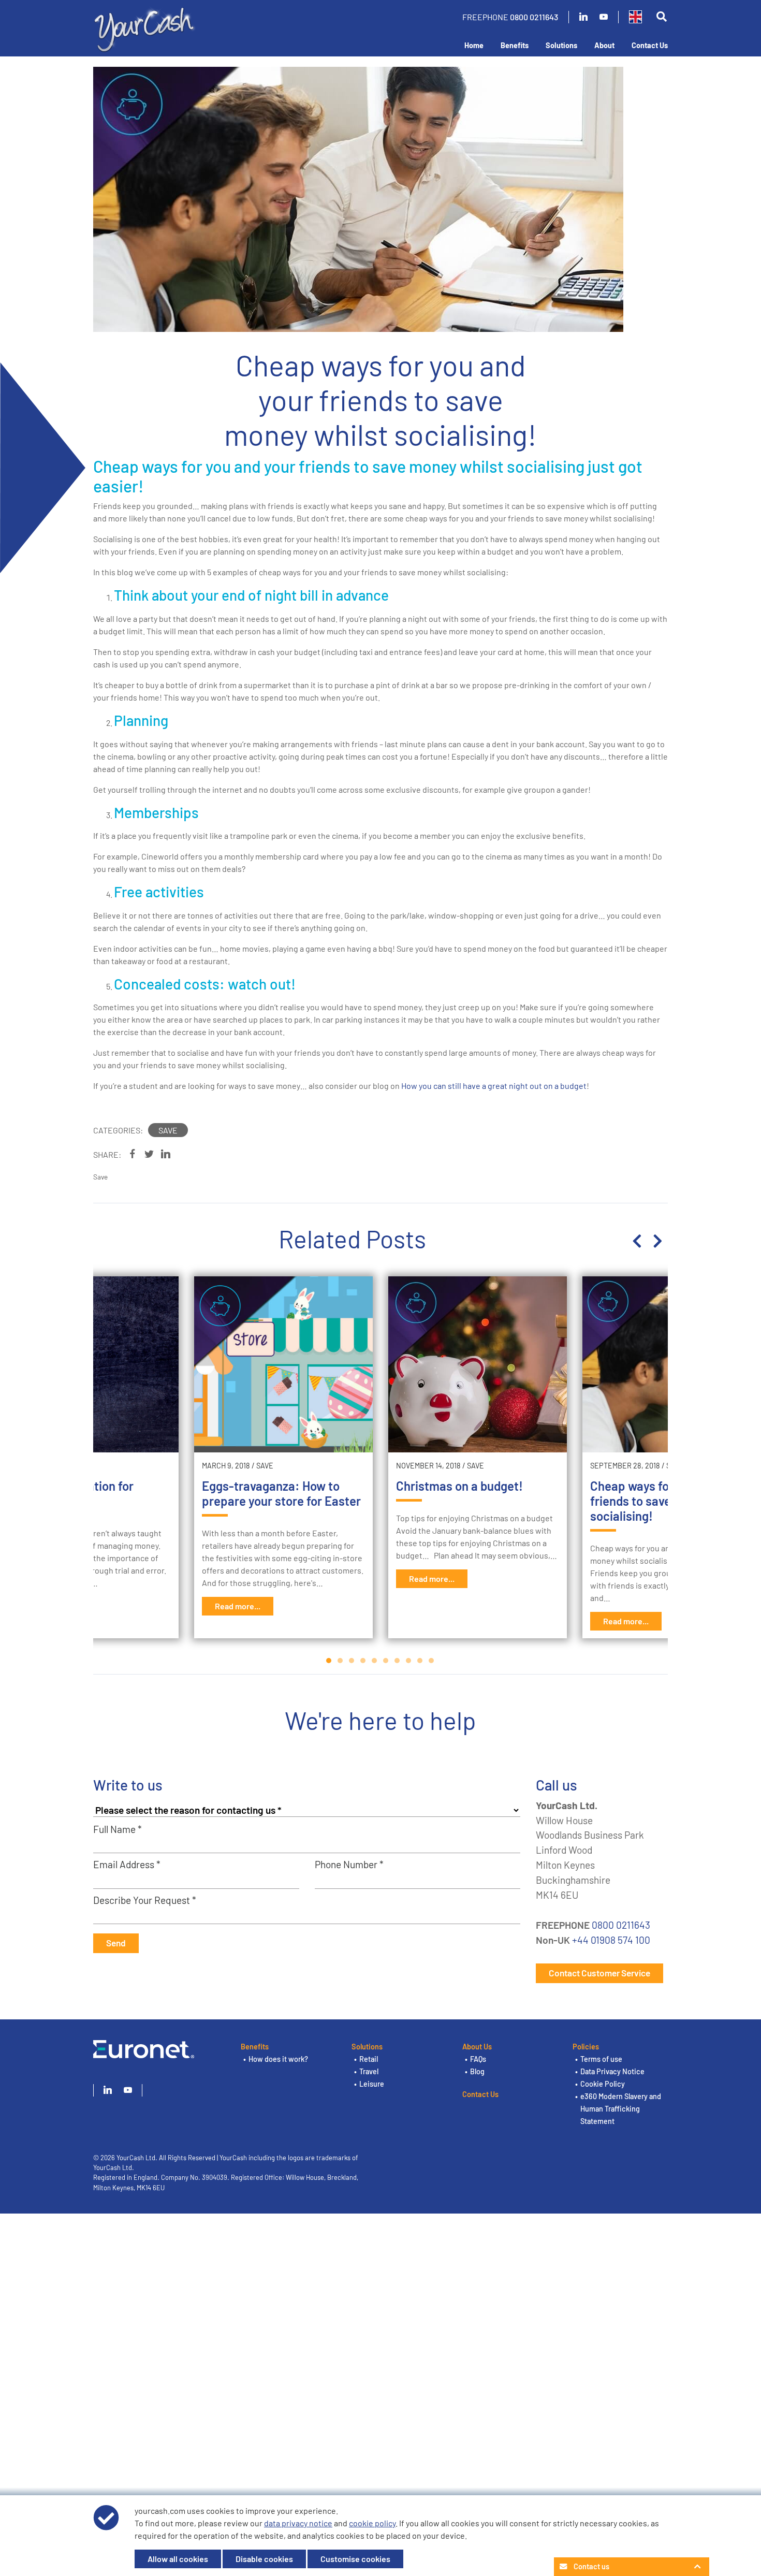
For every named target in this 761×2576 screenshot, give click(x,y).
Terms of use (601, 2059)
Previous (637, 1241)
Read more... (238, 1606)
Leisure (372, 2084)
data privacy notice (298, 2523)
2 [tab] (341, 1661)
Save (168, 1130)
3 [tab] (352, 1661)
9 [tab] (420, 1661)
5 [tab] (375, 1661)
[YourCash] (145, 28)
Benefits (515, 45)
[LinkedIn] (583, 17)
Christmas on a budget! (459, 1486)
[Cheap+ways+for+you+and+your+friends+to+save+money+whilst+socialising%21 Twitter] (149, 1154)
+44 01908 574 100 (611, 1940)
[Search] (661, 17)
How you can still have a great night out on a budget (494, 1086)
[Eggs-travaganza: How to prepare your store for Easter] (283, 1364)
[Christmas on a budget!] (478, 1364)
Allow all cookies (178, 2559)
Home (474, 45)
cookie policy (372, 2523)
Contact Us (650, 45)
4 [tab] (363, 1661)
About (604, 45)
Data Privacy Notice (612, 2071)
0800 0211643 (534, 17)
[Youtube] (604, 17)
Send (116, 1943)
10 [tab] (432, 1661)
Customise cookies (355, 2559)
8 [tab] (409, 1661)
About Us (477, 2047)
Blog (477, 2071)
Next (657, 1241)
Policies (586, 2047)
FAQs (478, 2059)
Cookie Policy (603, 2084)
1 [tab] (329, 1661)
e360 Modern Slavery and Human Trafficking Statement (621, 2109)
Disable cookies (264, 2559)
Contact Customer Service (599, 1973)
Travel (369, 2071)
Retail (369, 2059)
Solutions (561, 45)
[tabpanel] (478, 1457)
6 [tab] (386, 1661)
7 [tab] (398, 1661)
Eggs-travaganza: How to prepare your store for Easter (281, 1493)
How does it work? (278, 2059)
